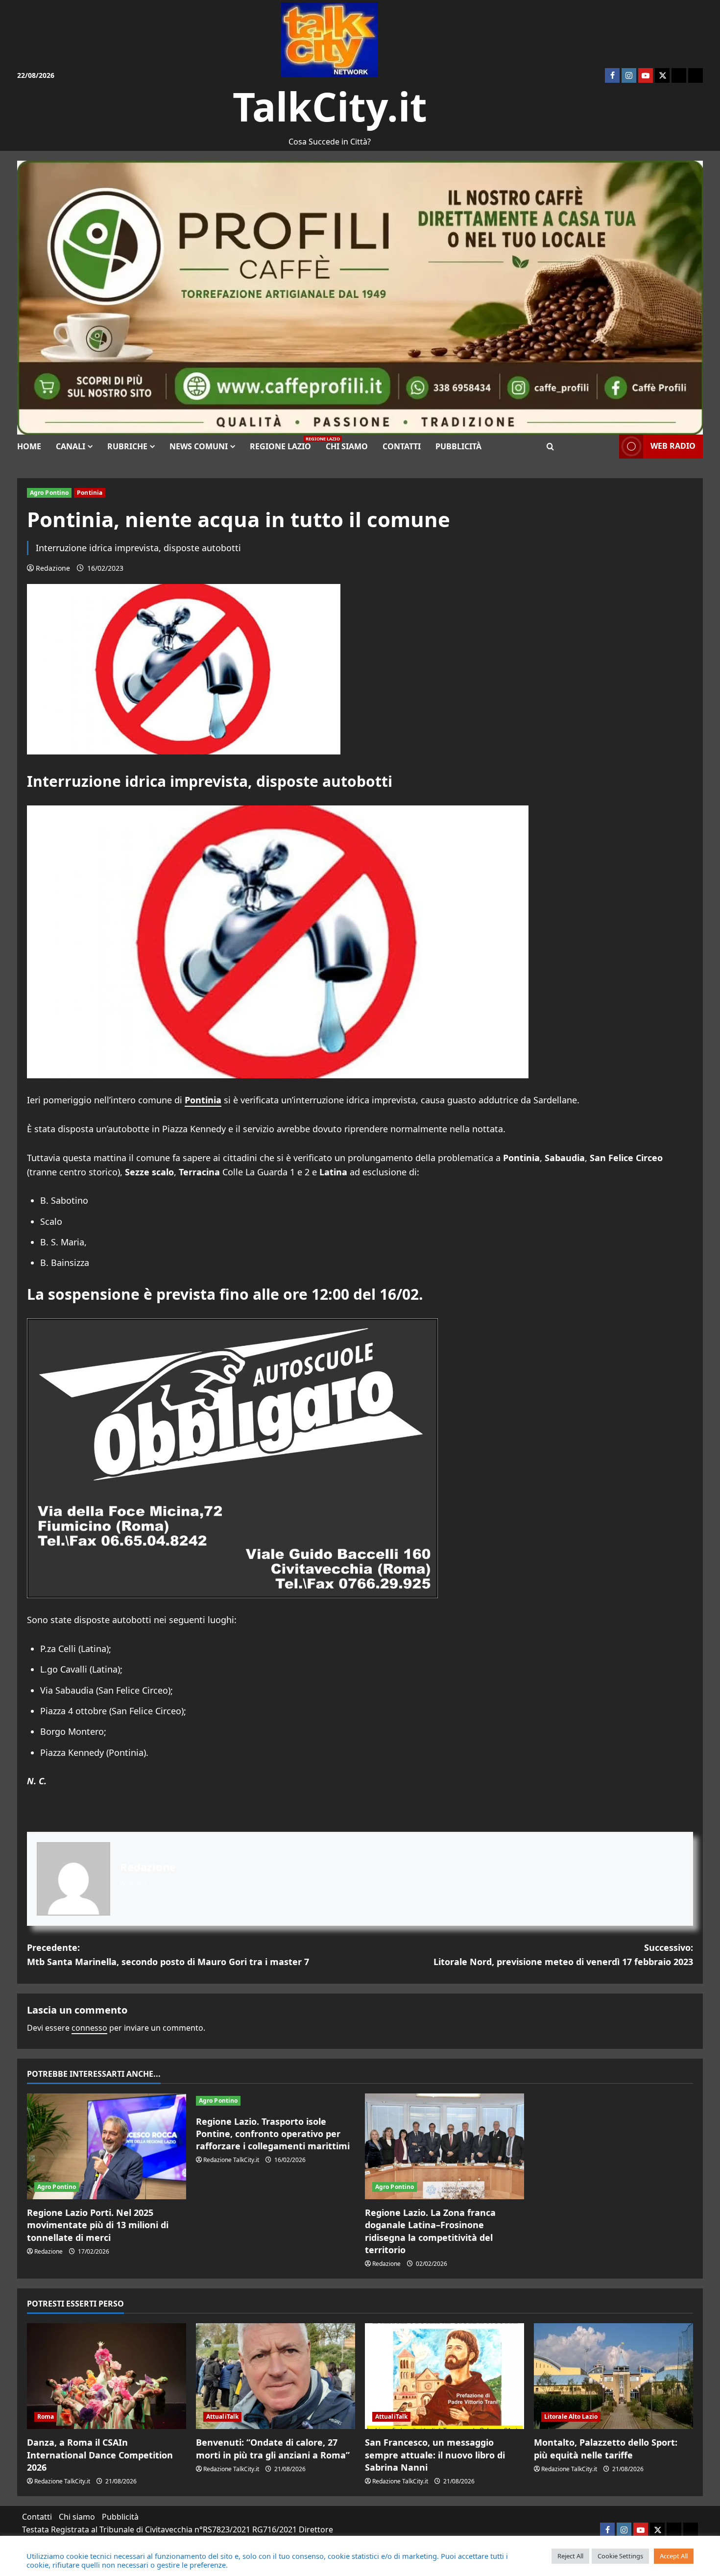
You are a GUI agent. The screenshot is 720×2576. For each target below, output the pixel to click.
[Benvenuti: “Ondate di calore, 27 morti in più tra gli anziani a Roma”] (276, 2376)
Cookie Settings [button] (620, 2556)
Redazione (53, 568)
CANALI (71, 446)
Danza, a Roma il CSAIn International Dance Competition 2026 (100, 2454)
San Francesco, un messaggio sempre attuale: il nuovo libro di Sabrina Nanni (435, 2454)
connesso (89, 2028)
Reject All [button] (570, 2556)
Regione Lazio (284, 444)
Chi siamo (347, 446)
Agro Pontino (49, 493)
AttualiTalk (222, 2417)
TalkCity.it (330, 106)
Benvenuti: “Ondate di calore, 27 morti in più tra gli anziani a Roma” (273, 2448)
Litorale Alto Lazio (571, 2417)
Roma (46, 2417)
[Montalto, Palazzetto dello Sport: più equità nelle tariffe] (613, 2376)
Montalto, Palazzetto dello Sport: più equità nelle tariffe (606, 2448)
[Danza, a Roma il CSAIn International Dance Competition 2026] (107, 2376)
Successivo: (563, 1955)
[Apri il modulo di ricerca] (550, 447)
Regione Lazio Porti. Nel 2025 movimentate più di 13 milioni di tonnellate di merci (98, 2225)
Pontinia (90, 493)
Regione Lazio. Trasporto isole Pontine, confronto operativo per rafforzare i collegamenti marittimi (273, 2134)
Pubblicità (458, 446)
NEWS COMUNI (199, 446)
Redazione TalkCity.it (231, 2160)
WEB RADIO (673, 446)
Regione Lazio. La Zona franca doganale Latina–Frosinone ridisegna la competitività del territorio (430, 2231)
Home (29, 446)
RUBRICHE (127, 446)
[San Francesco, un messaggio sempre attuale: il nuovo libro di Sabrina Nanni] (444, 2376)
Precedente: (168, 1955)
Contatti (402, 446)
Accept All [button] (674, 2556)
